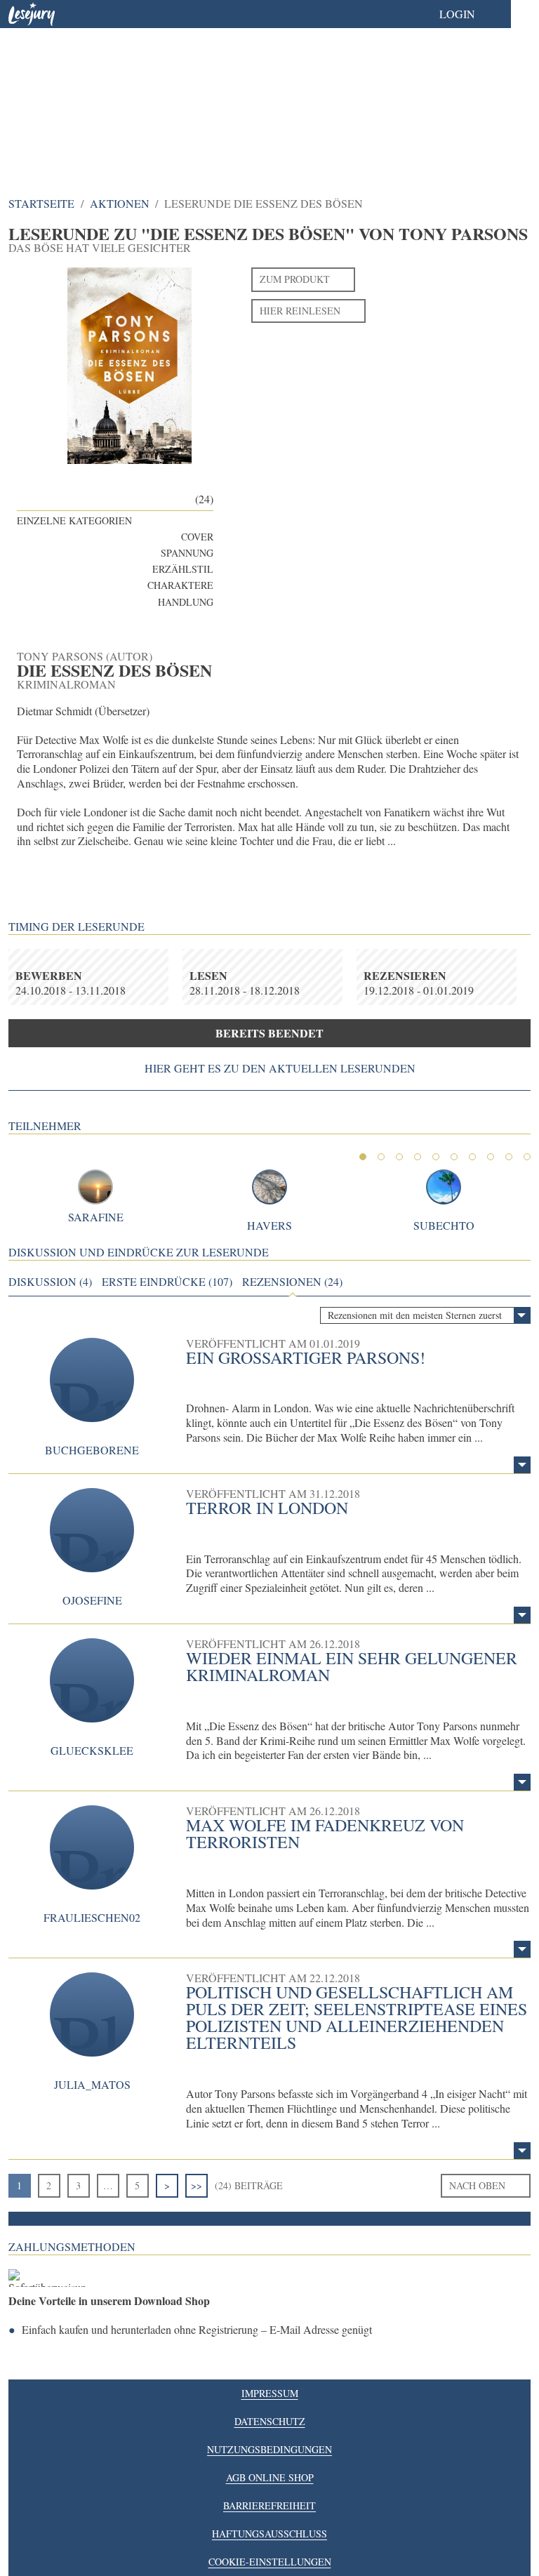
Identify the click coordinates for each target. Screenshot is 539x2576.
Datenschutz (270, 2421)
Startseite (41, 203)
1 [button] (363, 1157)
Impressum (270, 2393)
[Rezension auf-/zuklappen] (522, 1465)
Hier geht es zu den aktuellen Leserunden (280, 1068)
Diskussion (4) (50, 1282)
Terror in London (267, 1508)
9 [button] (509, 1157)
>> (197, 2185)
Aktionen (120, 203)
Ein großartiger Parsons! (306, 1357)
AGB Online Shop (270, 2477)
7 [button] (472, 1157)
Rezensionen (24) (292, 1282)
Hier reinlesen (300, 311)
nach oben (477, 2185)
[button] (471, 14)
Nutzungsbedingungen (269, 2449)
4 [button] (418, 1157)
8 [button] (491, 1157)
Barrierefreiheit (269, 2505)
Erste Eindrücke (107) (167, 1282)
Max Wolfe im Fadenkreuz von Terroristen (325, 1833)
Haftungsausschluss (269, 2534)
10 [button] (527, 1157)
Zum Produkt (295, 279)
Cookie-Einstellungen (270, 2562)
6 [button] (454, 1157)
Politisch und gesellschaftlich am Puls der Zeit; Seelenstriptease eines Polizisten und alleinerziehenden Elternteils (357, 2017)
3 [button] (399, 1157)
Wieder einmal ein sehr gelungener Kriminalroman (352, 1666)
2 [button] (381, 1157)
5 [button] (436, 1157)
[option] (269, 91)
